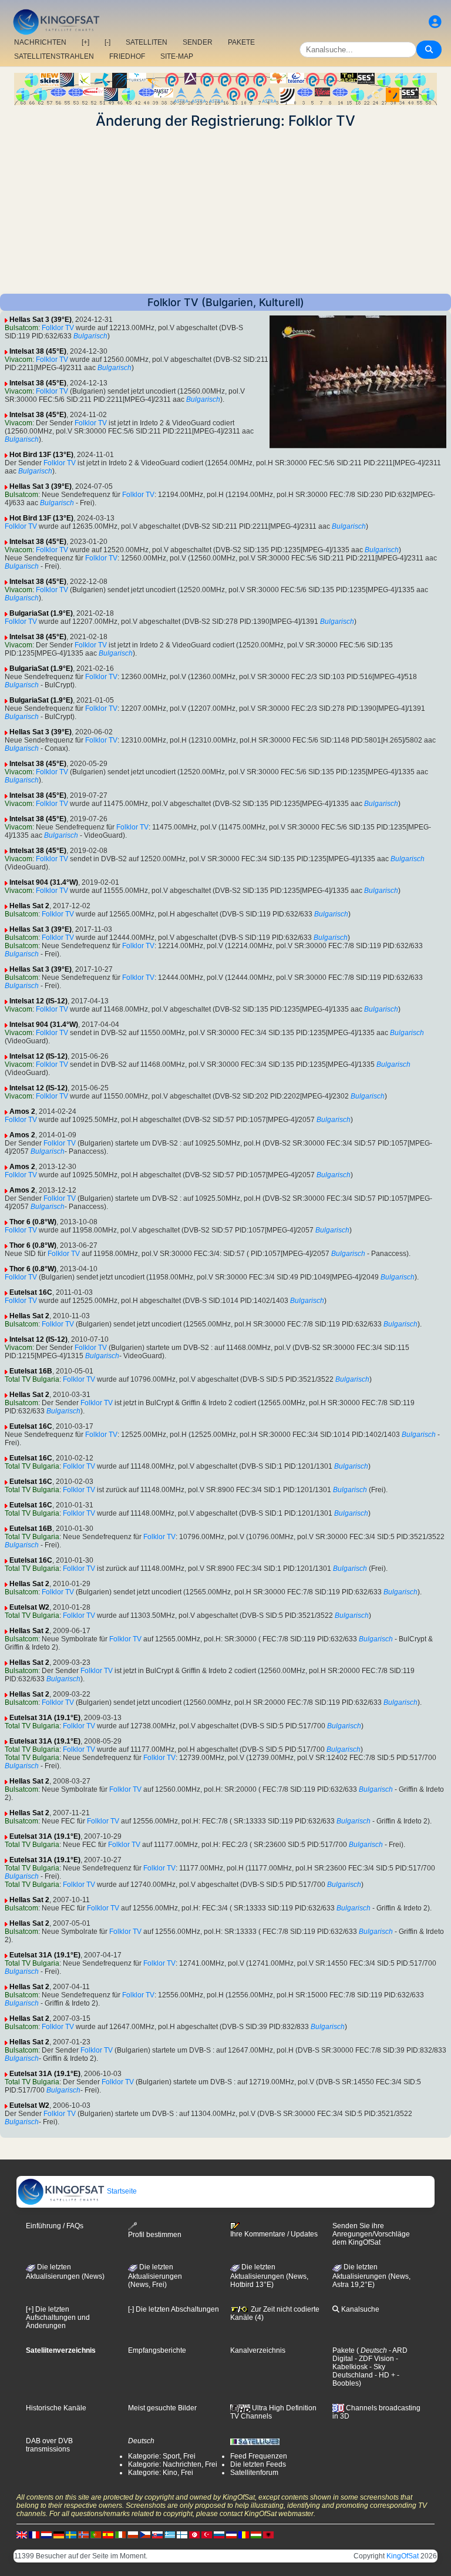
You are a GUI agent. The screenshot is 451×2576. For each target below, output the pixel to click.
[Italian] (120, 2534)
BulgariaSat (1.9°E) (41, 613)
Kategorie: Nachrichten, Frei (173, 2464)
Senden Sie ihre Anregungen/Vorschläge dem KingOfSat (371, 2234)
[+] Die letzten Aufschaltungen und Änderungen (58, 2318)
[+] (85, 42)
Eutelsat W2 (29, 1607)
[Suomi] (182, 2534)
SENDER (198, 42)
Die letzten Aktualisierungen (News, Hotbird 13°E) (269, 2276)
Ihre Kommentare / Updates (274, 2234)
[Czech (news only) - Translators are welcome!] (145, 2534)
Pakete (344, 2350)
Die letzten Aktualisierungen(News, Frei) (155, 2276)
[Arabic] (194, 2534)
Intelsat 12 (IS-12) (38, 1001)
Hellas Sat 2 (29, 906)
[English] (22, 2534)
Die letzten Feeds (258, 2464)
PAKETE (241, 42)
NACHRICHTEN (40, 42)
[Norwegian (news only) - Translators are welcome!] (83, 2534)
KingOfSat (403, 2556)
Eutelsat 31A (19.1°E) (45, 1718)
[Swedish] (71, 2534)
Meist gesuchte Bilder (162, 2408)
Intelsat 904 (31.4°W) (44, 882)
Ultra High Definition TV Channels (273, 2412)
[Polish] (133, 2534)
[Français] (34, 2534)
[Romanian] (244, 2534)
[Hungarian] (256, 2534)
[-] (107, 42)
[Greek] (170, 2534)
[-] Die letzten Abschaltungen (174, 2309)
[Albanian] (268, 2534)
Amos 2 (22, 1111)
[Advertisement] (225, 211)
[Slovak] (157, 2534)
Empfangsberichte (157, 2350)
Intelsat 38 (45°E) (38, 351)
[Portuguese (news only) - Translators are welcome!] (96, 2534)
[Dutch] (46, 2534)
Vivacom (18, 360)
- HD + (384, 2375)
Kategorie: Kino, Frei (161, 2473)
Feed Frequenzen (259, 2456)
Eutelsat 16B (31, 1371)
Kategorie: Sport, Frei (162, 2456)
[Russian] (219, 2534)
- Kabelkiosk (365, 2363)
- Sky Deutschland (359, 2371)
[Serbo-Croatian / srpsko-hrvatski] (231, 2534)
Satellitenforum (254, 2473)
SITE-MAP (177, 56)
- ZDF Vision (373, 2359)
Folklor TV (58, 328)
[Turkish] (207, 2534)
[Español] (108, 2534)
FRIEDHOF (127, 56)
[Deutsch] (59, 2534)
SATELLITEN (147, 42)
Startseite (121, 2191)
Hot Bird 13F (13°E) (41, 455)
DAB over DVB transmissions (49, 2445)
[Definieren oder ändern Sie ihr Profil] (435, 22)
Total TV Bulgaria (32, 1379)
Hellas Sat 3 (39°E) (41, 320)
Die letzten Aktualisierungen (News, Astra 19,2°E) (371, 2276)
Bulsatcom (21, 328)
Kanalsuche (359, 2309)
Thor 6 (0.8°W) (33, 1222)
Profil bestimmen (155, 2235)
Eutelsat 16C (31, 1292)
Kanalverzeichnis (258, 2350)
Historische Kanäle (56, 2408)
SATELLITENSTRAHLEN (54, 56)
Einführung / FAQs (55, 2226)
